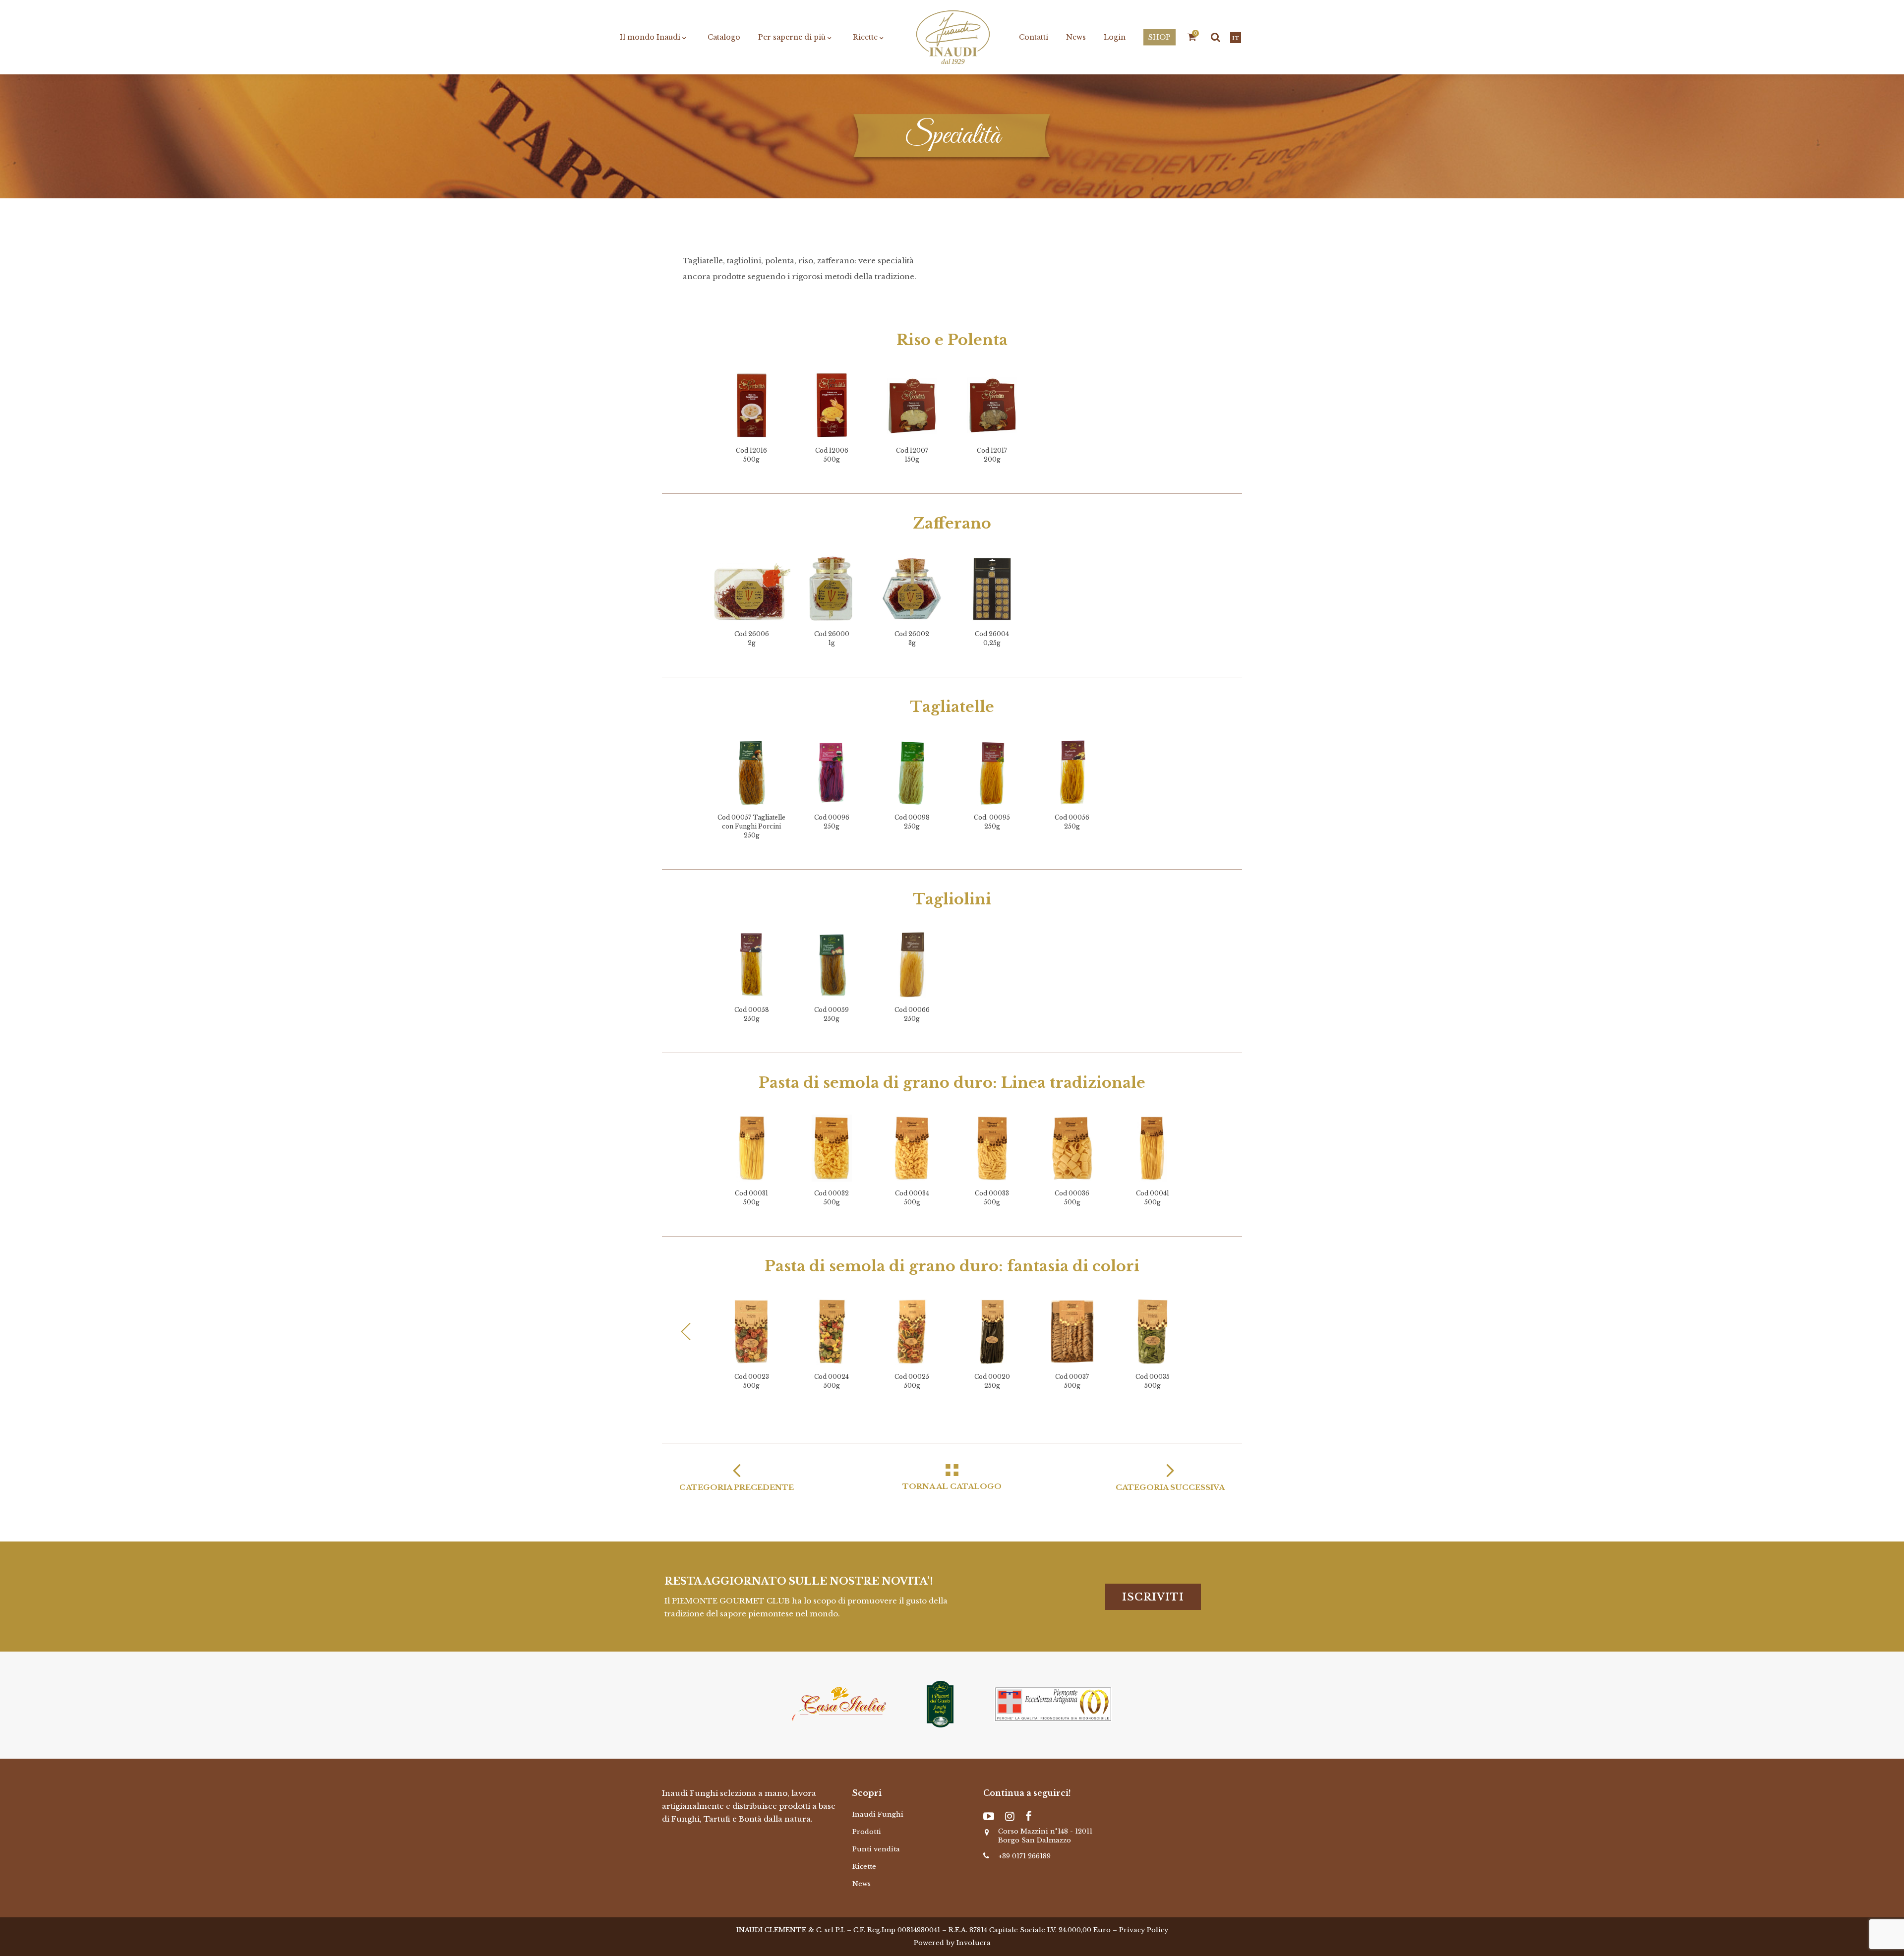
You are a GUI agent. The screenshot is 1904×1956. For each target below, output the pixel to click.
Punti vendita (876, 1849)
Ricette (864, 1867)
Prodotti (867, 1832)
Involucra (974, 1943)
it (1236, 38)
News (862, 1884)
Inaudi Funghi (878, 1814)
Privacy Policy (1144, 1930)
